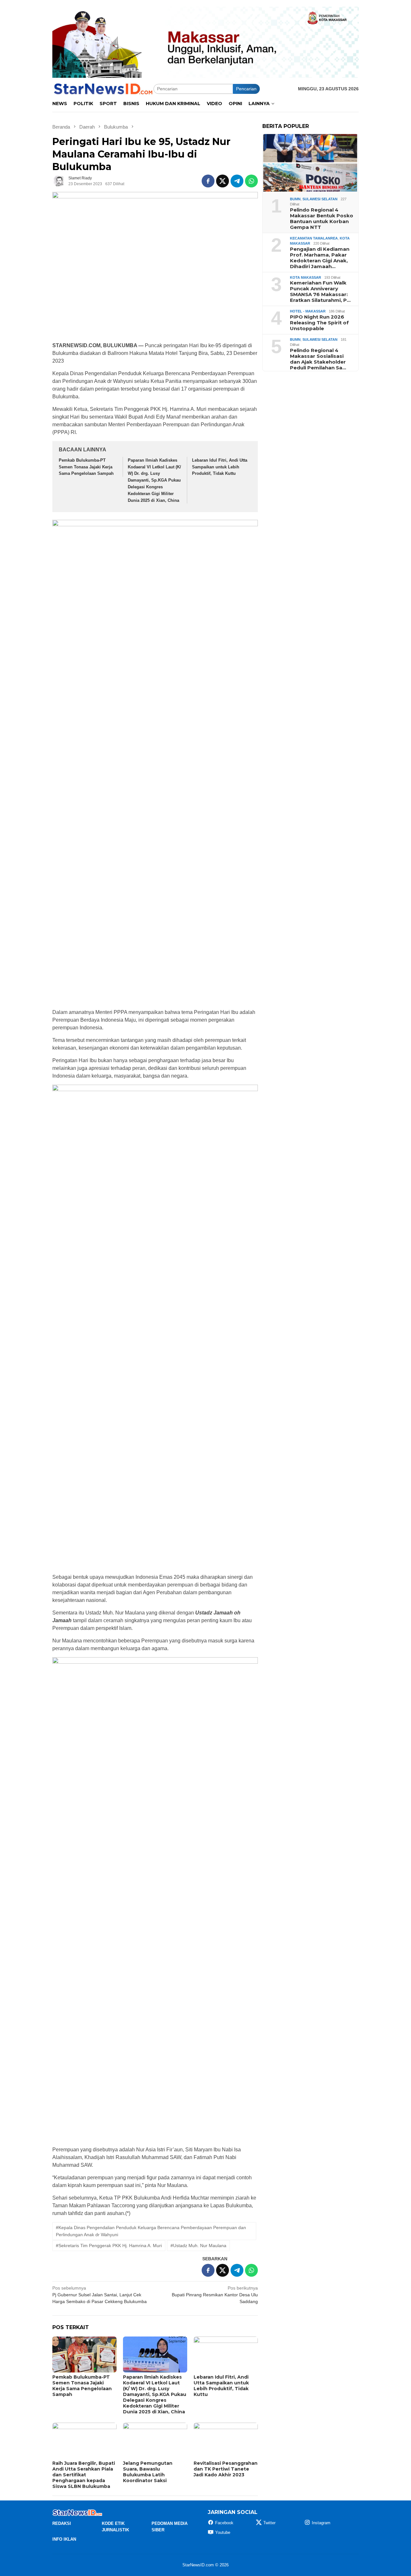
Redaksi (62, 2523)
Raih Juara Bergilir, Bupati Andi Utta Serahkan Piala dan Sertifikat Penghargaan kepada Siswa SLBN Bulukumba (84, 2475)
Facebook (224, 2523)
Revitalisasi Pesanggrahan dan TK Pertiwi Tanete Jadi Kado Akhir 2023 (226, 2469)
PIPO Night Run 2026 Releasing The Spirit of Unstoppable (319, 322)
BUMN (295, 199)
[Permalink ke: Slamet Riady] (59, 181)
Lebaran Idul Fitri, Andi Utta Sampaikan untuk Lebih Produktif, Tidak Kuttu (220, 467)
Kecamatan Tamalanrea (314, 238)
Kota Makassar (306, 277)
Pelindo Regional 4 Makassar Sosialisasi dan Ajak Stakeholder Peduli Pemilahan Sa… (318, 359)
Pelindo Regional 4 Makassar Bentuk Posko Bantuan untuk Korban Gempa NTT (322, 218)
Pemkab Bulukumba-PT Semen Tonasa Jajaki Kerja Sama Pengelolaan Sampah (86, 467)
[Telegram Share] (237, 181)
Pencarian (246, 89)
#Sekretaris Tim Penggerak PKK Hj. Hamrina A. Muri (109, 2246)
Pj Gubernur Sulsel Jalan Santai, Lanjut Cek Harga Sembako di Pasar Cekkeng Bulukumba (100, 2295)
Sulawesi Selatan (320, 199)
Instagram (321, 2523)
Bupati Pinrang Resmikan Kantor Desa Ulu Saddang (215, 2295)
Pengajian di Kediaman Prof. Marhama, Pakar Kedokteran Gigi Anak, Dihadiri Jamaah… (320, 258)
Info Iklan (64, 2539)
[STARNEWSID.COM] (103, 88)
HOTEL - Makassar (308, 311)
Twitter (269, 2523)
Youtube (223, 2532)
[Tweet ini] (223, 181)
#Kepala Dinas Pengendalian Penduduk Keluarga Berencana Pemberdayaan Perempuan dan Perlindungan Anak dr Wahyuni (151, 2231)
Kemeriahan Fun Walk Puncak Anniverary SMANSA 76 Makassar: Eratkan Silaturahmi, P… (320, 292)
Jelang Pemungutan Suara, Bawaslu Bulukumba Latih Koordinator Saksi (148, 2472)
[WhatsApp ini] (251, 181)
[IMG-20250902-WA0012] (205, 42)
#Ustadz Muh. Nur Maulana (198, 2246)
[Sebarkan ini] (208, 181)
